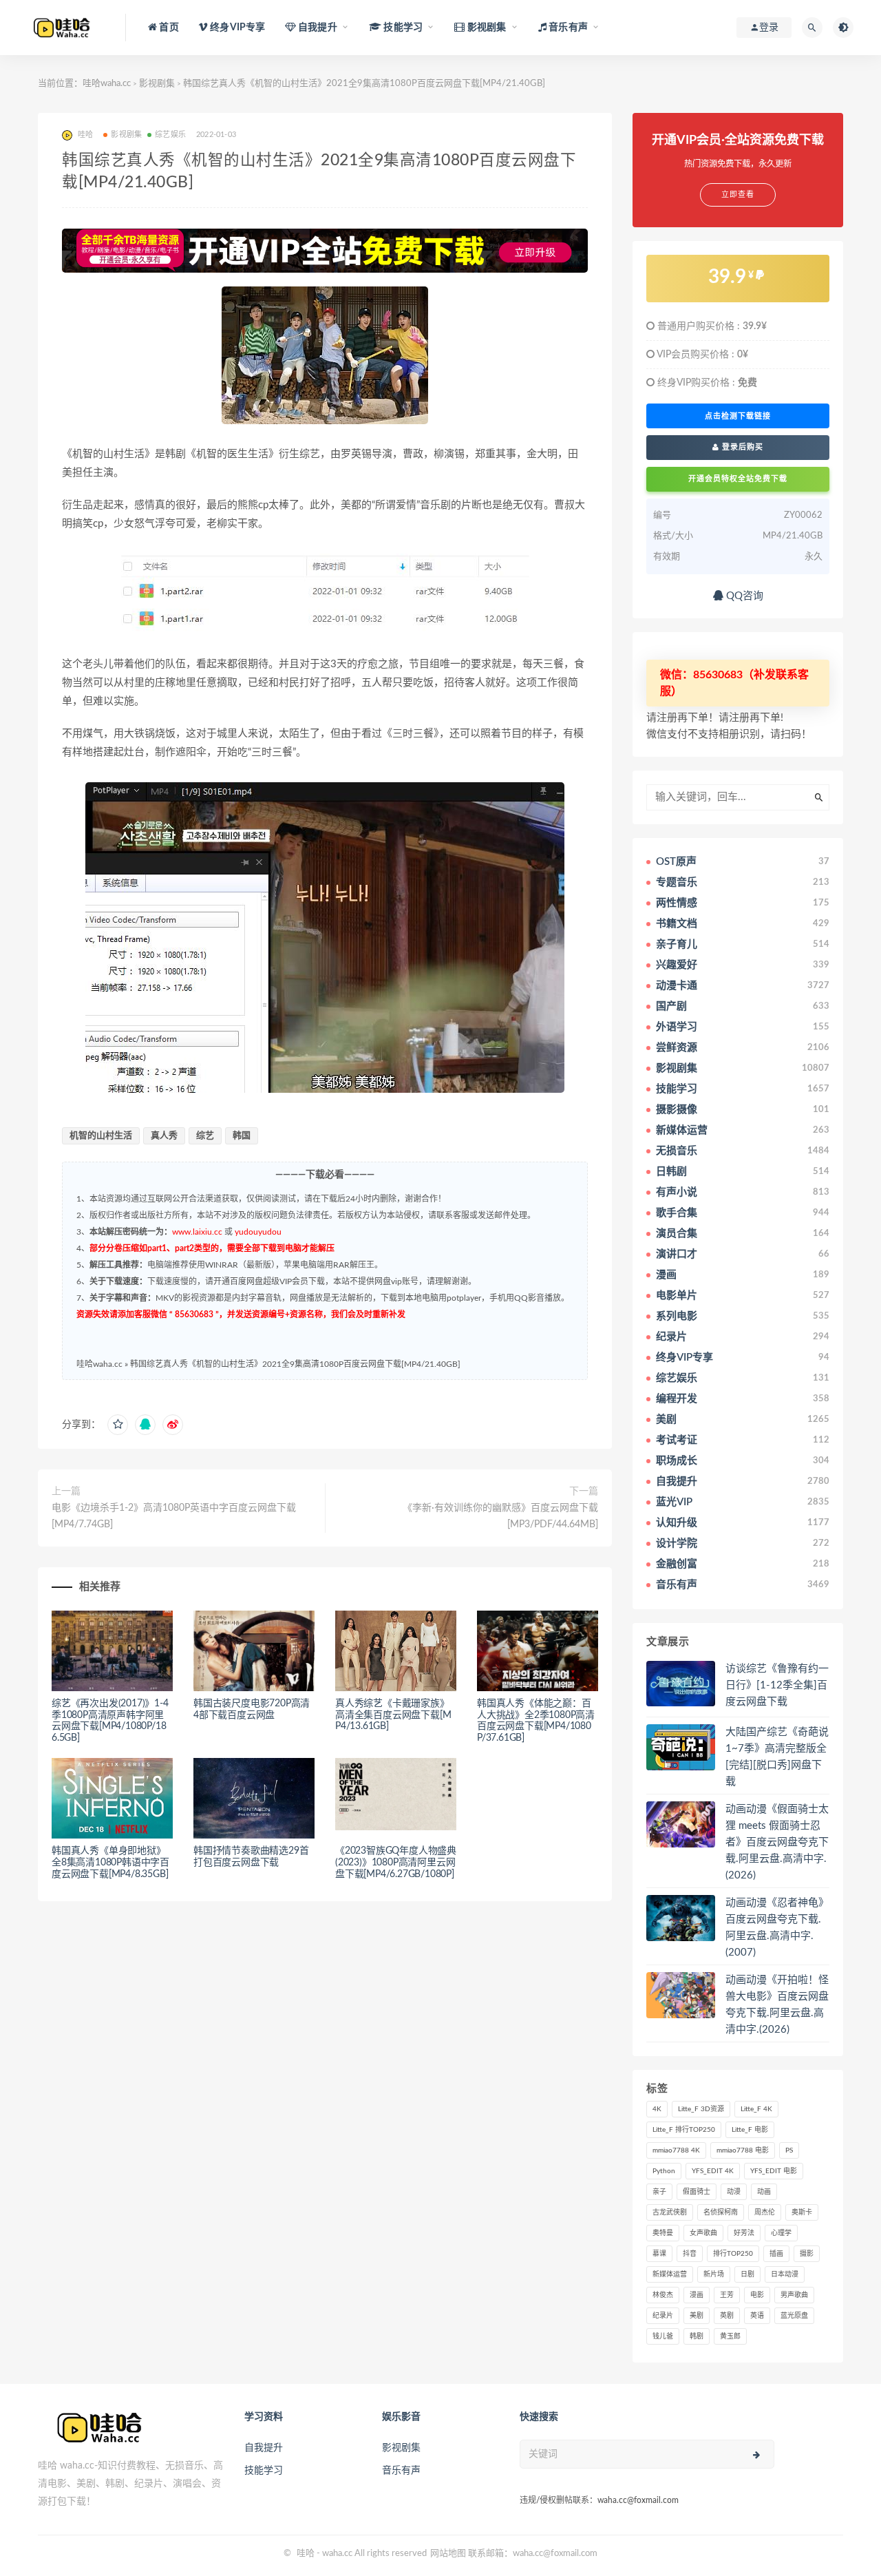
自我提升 (264, 2448)
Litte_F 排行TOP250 (684, 2130)
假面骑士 (697, 2192)
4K (657, 2109)
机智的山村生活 (101, 1136)
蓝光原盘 (794, 2316)
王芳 (727, 2295)
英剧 (727, 2316)
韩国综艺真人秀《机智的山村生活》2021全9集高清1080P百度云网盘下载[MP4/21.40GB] (295, 1364)
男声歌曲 (794, 2295)
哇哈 (306, 2554)
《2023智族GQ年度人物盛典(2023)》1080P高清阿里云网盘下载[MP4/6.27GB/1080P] (396, 1863)
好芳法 (744, 2233)
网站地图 (448, 2554)
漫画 (697, 2295)
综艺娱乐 (170, 135)
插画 (776, 2254)
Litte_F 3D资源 (701, 2109)
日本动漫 (785, 2274)
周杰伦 (765, 2212)
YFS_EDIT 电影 (774, 2171)
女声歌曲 (703, 2233)
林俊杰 (663, 2295)
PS (789, 2150)
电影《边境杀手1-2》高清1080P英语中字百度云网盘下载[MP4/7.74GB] (174, 1516)
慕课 (659, 2254)
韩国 (242, 1136)
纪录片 (663, 2316)
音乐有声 (401, 2471)
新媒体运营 (670, 2274)
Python (664, 2171)
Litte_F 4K (756, 2109)
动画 (764, 2192)
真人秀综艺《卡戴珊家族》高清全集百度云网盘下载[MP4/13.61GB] (393, 1715)
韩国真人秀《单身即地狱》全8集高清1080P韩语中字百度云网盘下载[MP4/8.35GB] (110, 1863)
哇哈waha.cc (107, 84)
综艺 (205, 1136)
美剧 (697, 2316)
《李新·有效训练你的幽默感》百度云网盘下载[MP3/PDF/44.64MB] (500, 1516)
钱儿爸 (663, 2336)
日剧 (747, 2274)
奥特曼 (663, 2233)
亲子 (659, 2192)
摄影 (807, 2254)
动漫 (734, 2192)
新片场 (714, 2274)
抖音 (690, 2254)
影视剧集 (157, 84)
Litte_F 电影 (750, 2130)
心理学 (781, 2233)
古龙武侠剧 (670, 2212)
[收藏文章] (118, 1425)
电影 (757, 2295)
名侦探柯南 (721, 2212)
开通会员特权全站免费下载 (738, 479)
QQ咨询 (743, 596)
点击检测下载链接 (738, 416)
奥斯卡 (802, 2212)
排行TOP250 (733, 2254)
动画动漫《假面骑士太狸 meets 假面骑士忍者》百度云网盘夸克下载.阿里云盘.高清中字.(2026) (777, 1842)
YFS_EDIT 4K (713, 2171)
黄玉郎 (730, 2336)
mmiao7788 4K (676, 2150)
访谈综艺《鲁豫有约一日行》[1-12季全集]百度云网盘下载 (777, 1685)
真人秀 (164, 1136)
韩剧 (697, 2336)
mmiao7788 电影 (743, 2150)
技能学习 (264, 2471)
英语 (757, 2316)
